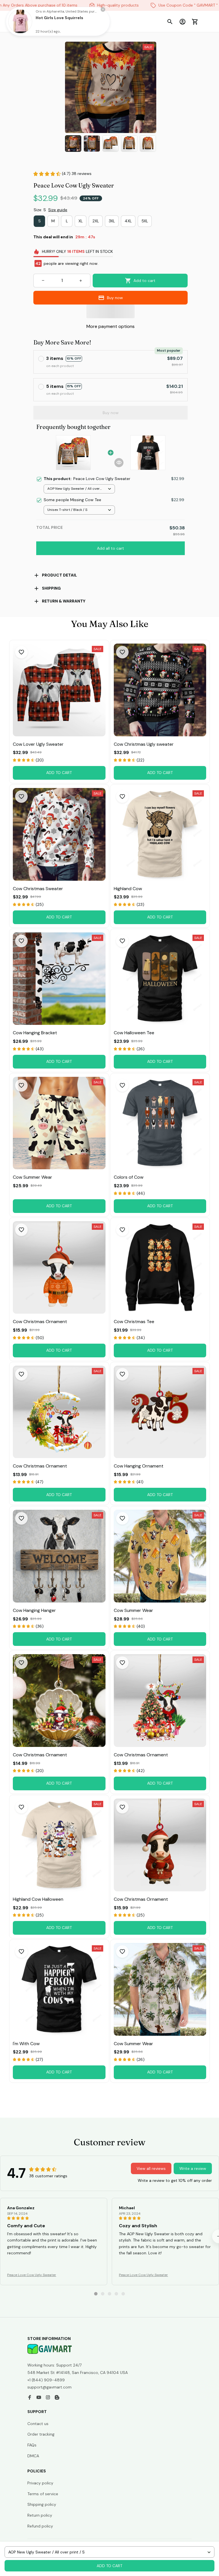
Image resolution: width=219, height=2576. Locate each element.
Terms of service (43, 2494)
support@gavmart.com (49, 2387)
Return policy (40, 2515)
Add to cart (109, 2566)
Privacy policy (40, 2483)
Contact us (38, 2424)
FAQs (32, 2445)
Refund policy (40, 2526)
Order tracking (41, 2434)
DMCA (33, 2456)
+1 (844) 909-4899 (46, 2380)
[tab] (96, 2294)
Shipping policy (42, 2504)
